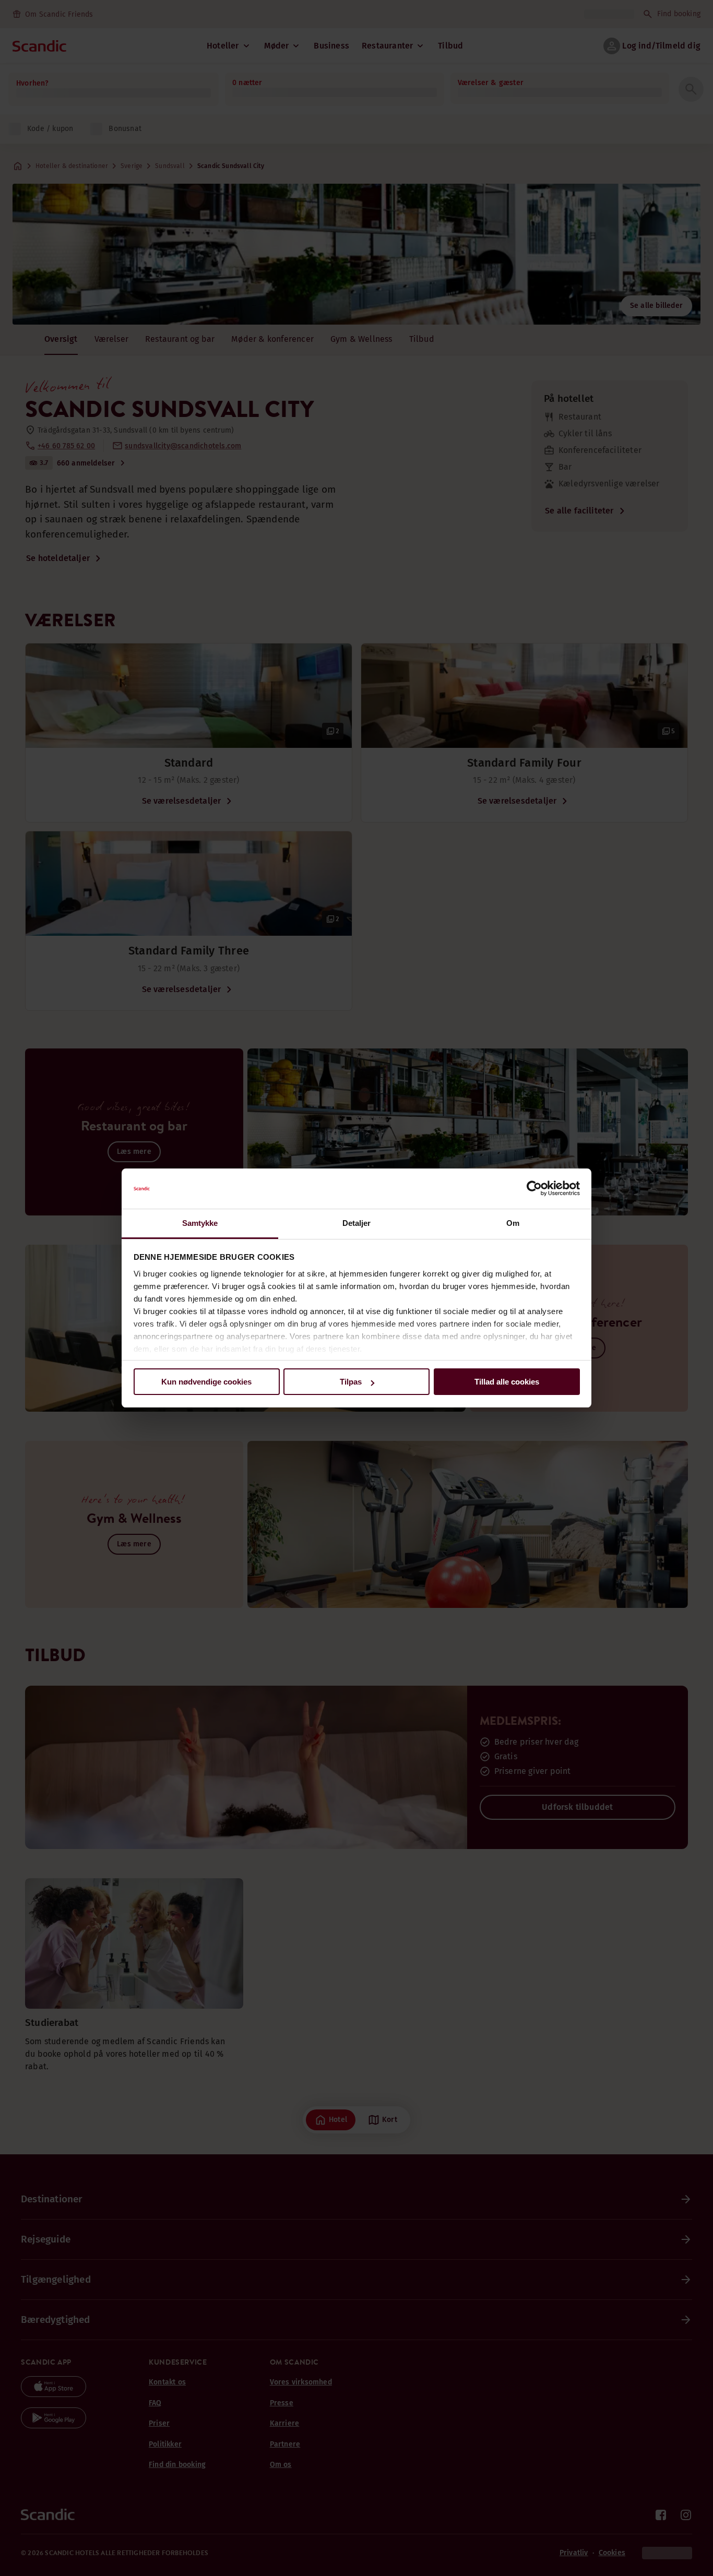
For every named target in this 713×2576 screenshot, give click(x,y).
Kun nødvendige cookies (206, 1382)
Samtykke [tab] (200, 1223)
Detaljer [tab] (357, 1223)
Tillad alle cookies (507, 1382)
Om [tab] (513, 1223)
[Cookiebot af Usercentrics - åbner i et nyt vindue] (534, 1189)
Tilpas (351, 1382)
